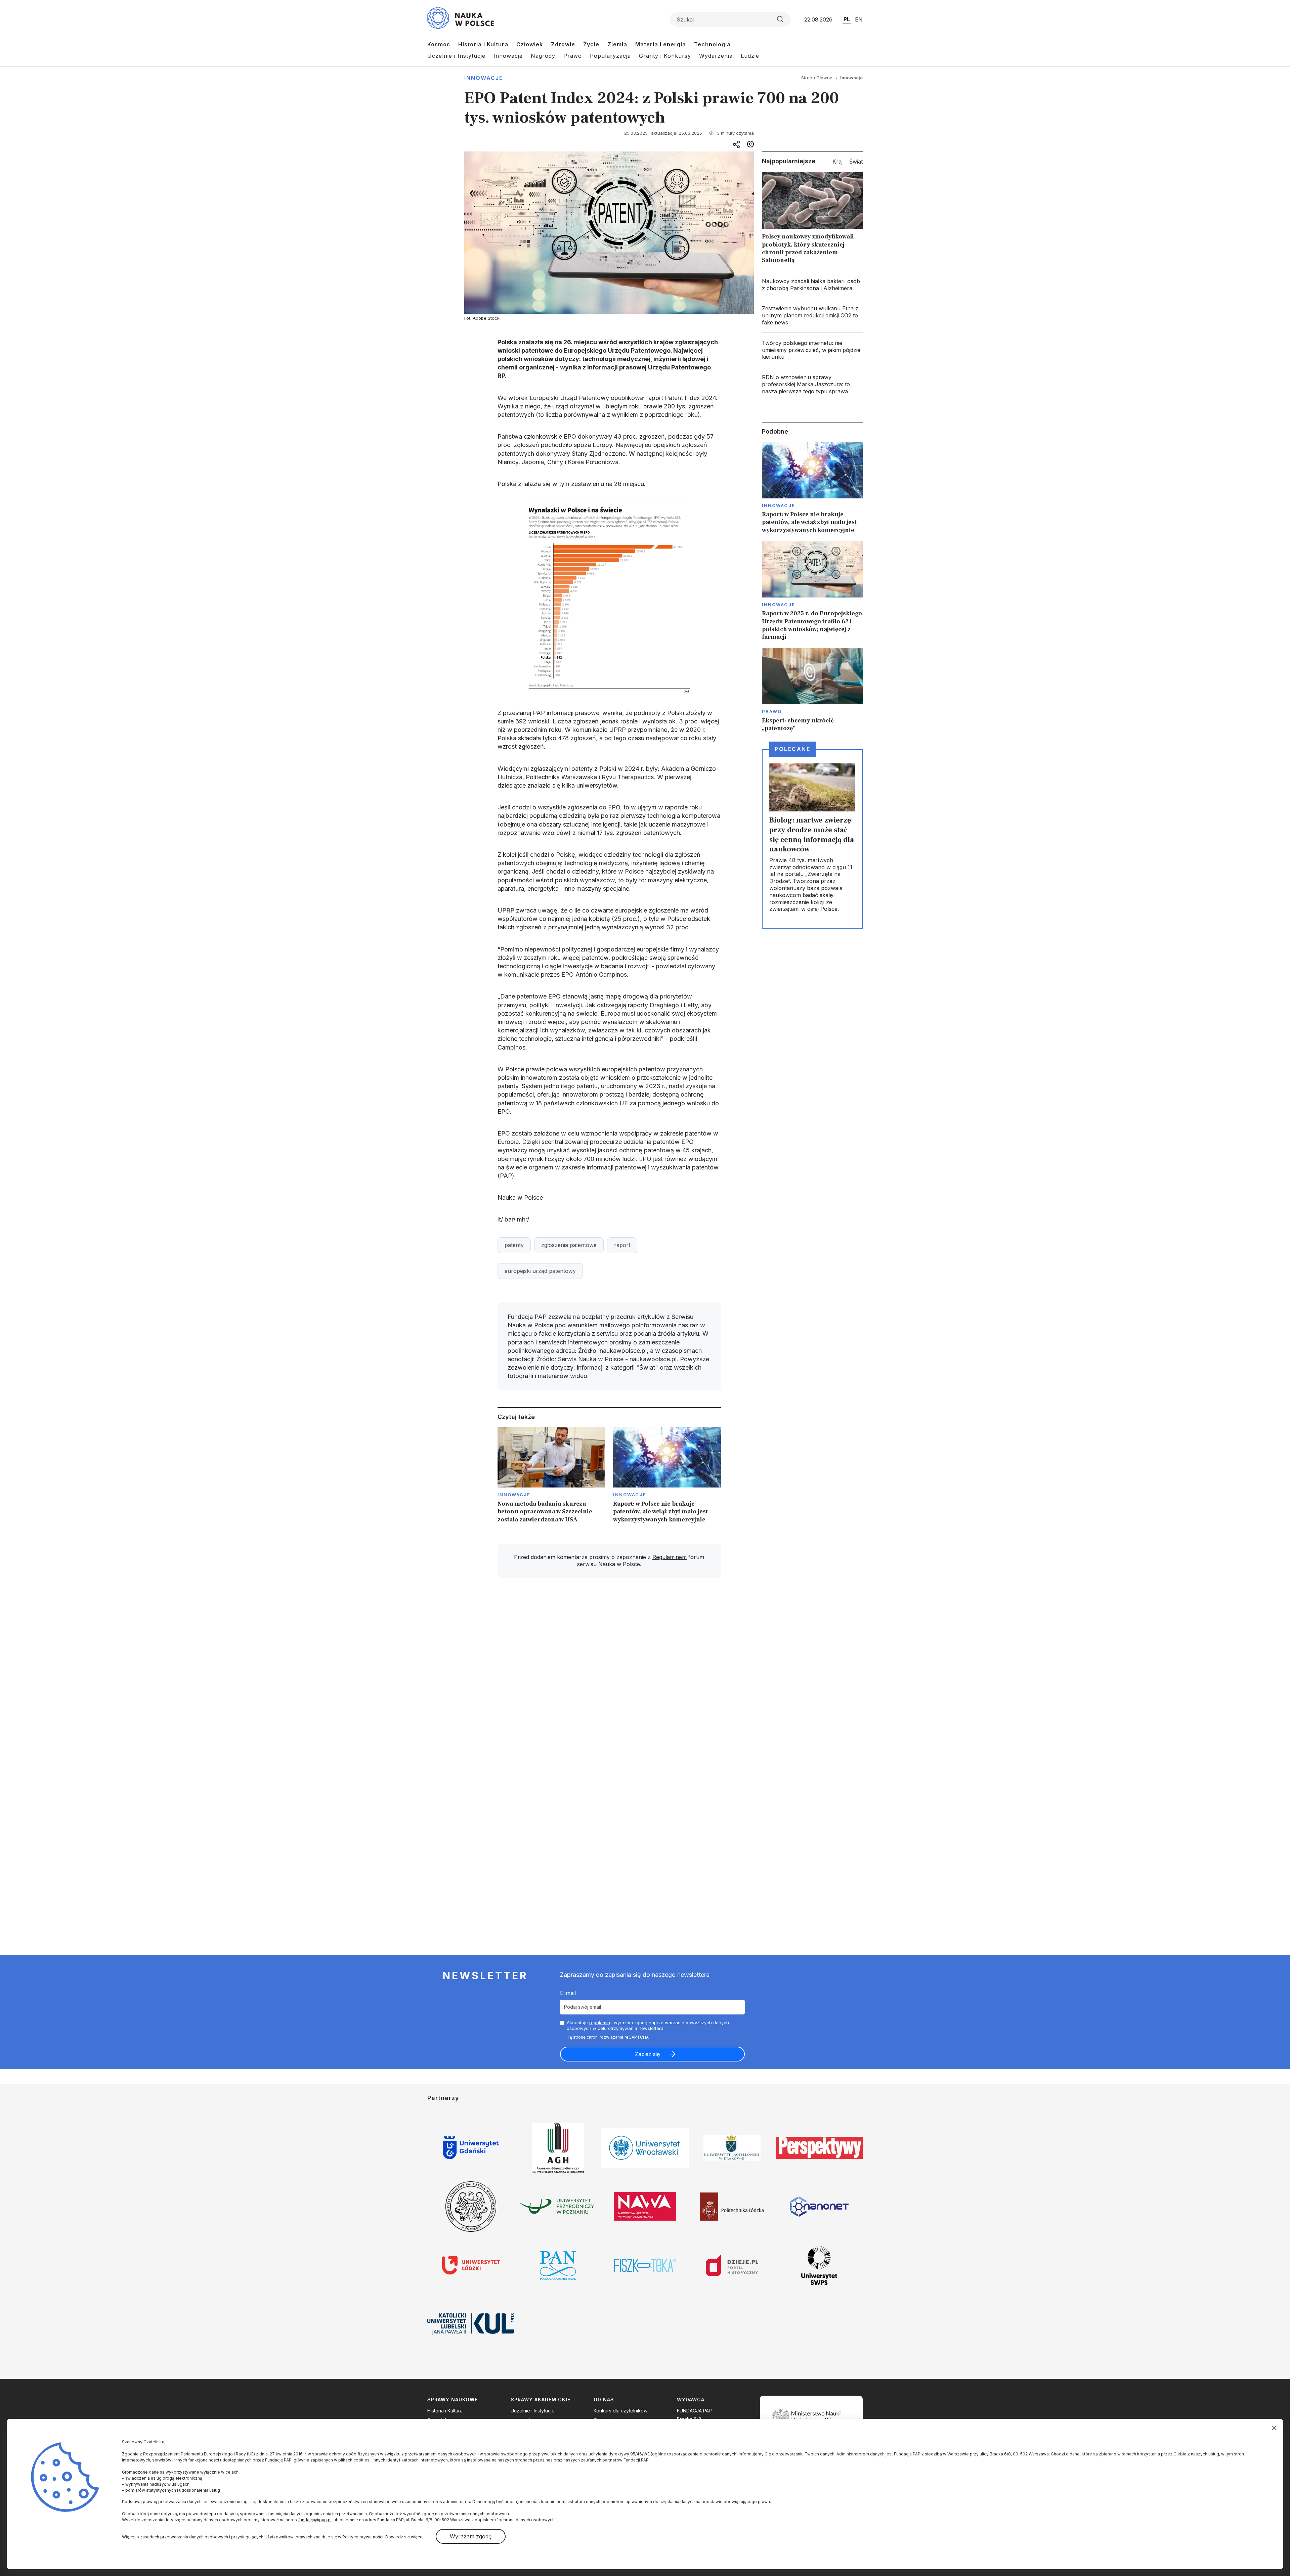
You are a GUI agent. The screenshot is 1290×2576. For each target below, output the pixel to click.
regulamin (600, 2023)
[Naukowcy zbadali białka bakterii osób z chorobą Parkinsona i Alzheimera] (812, 285)
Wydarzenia (716, 56)
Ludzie (750, 56)
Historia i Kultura (483, 44)
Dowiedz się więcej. (405, 2537)
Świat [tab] (856, 162)
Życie (591, 44)
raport (622, 1245)
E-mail (568, 1993)
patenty (514, 1245)
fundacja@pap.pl (315, 2520)
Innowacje (508, 56)
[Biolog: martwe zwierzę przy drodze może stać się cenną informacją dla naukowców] (812, 839)
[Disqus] (609, 1679)
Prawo (573, 56)
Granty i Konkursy (665, 56)
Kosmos (439, 44)
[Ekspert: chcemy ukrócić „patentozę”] (812, 690)
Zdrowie (563, 44)
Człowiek (530, 44)
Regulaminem (670, 1557)
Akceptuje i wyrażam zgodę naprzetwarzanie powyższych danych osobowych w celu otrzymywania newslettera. (648, 2025)
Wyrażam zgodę (471, 2536)
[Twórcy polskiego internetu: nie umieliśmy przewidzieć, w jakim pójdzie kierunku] (812, 350)
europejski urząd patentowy (540, 1271)
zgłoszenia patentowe (569, 1245)
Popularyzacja (610, 56)
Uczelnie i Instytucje (456, 56)
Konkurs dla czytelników (620, 2411)
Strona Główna (817, 78)
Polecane (792, 749)
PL (847, 19)
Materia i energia (661, 44)
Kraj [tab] (837, 162)
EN (859, 19)
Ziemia (617, 44)
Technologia (712, 44)
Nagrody (543, 56)
